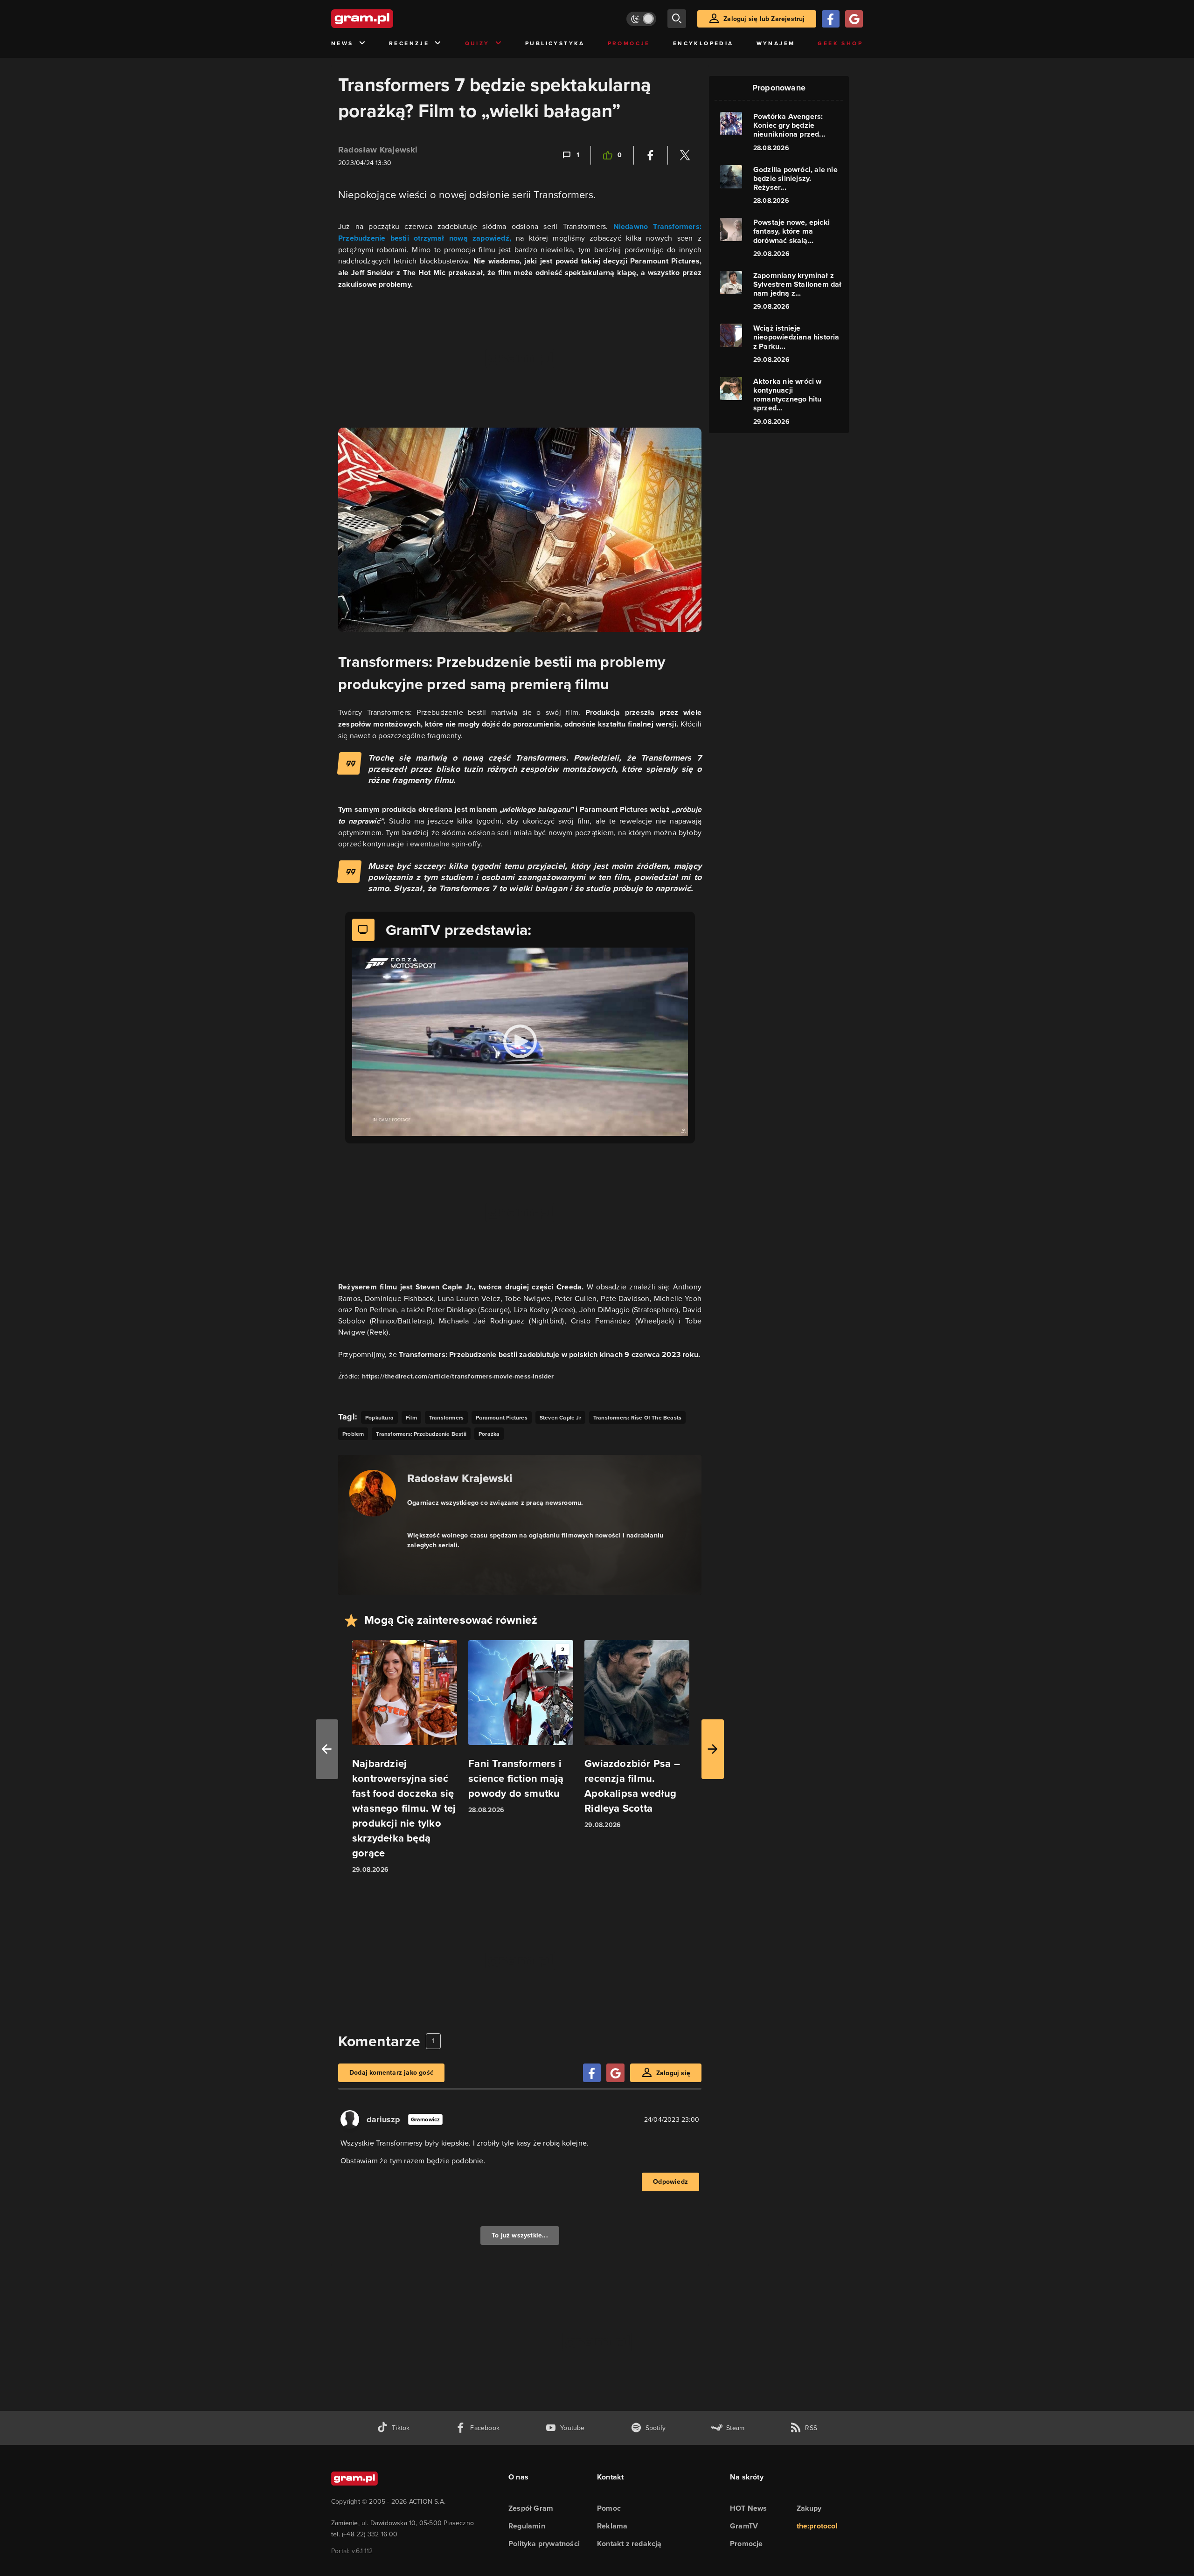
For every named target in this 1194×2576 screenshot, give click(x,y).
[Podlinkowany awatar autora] (373, 1493)
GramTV (744, 2526)
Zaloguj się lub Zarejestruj (764, 19)
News (342, 43)
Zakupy (809, 2508)
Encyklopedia (703, 43)
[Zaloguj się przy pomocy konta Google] (854, 19)
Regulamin (527, 2526)
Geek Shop (840, 43)
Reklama (612, 2526)
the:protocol (817, 2526)
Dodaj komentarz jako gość (391, 2073)
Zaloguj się (673, 2073)
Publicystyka (555, 43)
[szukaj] (677, 19)
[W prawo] (713, 1749)
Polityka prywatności (544, 2544)
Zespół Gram (531, 2508)
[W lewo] (327, 1749)
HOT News (749, 2508)
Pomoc (609, 2508)
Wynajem (776, 43)
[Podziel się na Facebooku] (651, 155)
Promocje (629, 43)
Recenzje (409, 43)
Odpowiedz (670, 2182)
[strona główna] (385, 19)
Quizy (477, 43)
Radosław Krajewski (378, 150)
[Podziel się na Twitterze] (685, 155)
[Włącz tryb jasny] (641, 19)
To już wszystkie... (520, 2235)
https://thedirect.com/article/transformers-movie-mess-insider (458, 1376)
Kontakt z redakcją (629, 2544)
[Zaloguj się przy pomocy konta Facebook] (831, 19)
